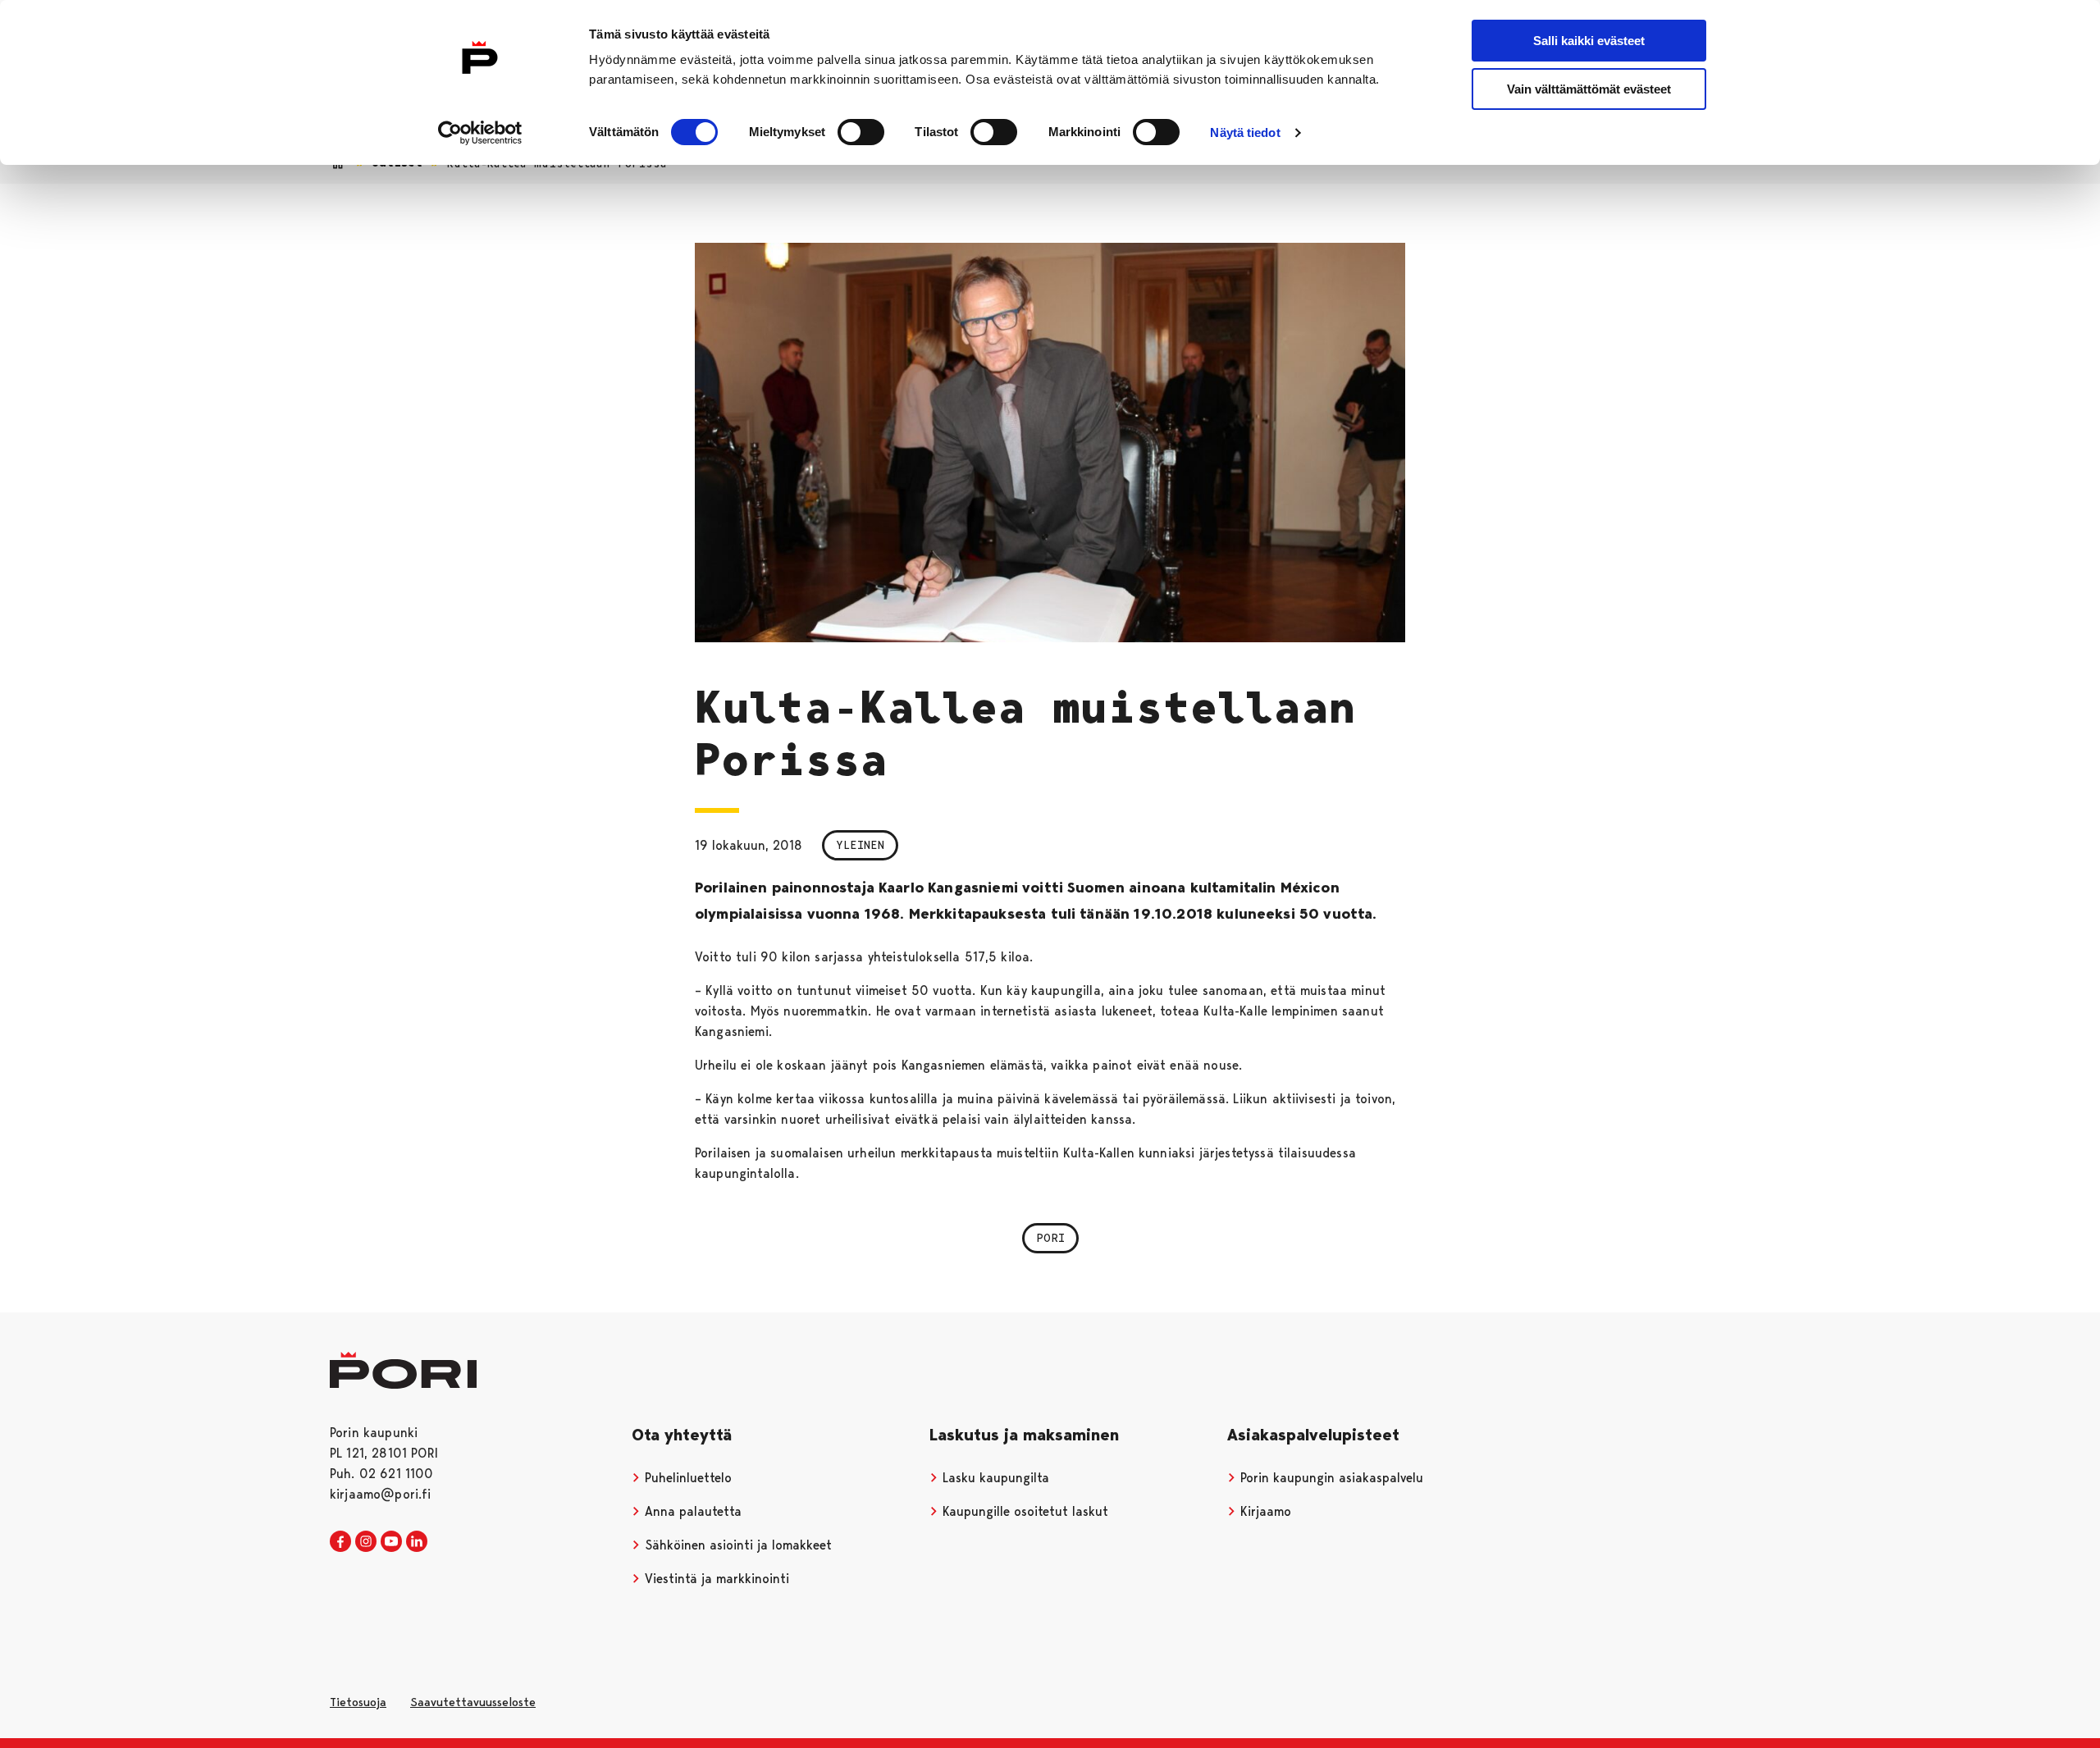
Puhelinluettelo (686, 1478)
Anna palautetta (691, 1511)
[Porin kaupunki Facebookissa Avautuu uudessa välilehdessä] (340, 1542)
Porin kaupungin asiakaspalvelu (1330, 1478)
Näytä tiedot (1245, 132)
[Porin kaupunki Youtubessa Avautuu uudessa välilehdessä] (391, 1542)
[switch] (861, 132)
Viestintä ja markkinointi (715, 1579)
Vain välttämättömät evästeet (1589, 89)
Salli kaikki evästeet (1589, 41)
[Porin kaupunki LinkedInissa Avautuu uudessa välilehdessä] (417, 1542)
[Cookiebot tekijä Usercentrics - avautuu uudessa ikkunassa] (480, 133)
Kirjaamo (1264, 1511)
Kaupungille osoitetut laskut (1023, 1511)
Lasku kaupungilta (994, 1478)
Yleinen (860, 845)
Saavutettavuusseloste (473, 1702)
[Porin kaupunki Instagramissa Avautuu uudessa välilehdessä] (366, 1542)
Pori (1050, 1238)
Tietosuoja (358, 1702)
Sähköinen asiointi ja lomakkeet (736, 1545)
